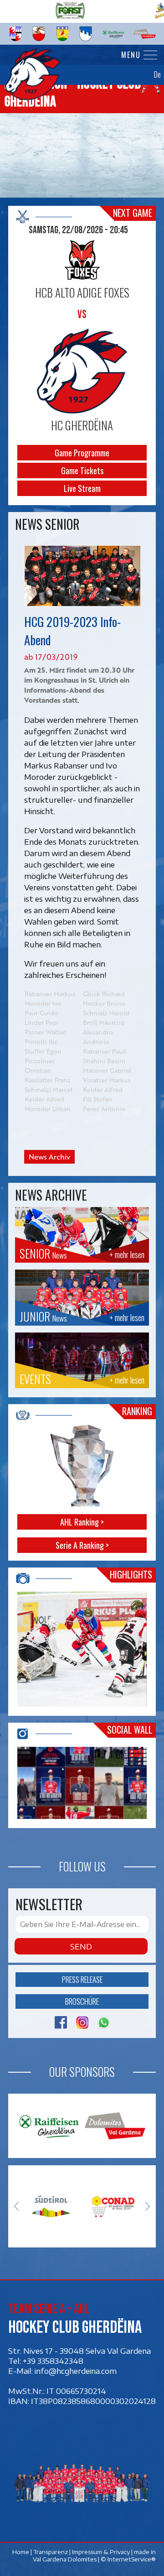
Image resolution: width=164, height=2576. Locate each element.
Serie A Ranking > (82, 1545)
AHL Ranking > (82, 1522)
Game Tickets (82, 470)
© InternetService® (128, 2559)
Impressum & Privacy (101, 2551)
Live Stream (82, 488)
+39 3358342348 (53, 2361)
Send (81, 1946)
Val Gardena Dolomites (65, 2559)
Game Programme (82, 453)
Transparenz (51, 2551)
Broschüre (82, 2001)
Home (21, 2551)
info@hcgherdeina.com (76, 2371)
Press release (82, 1979)
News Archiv (49, 1157)
